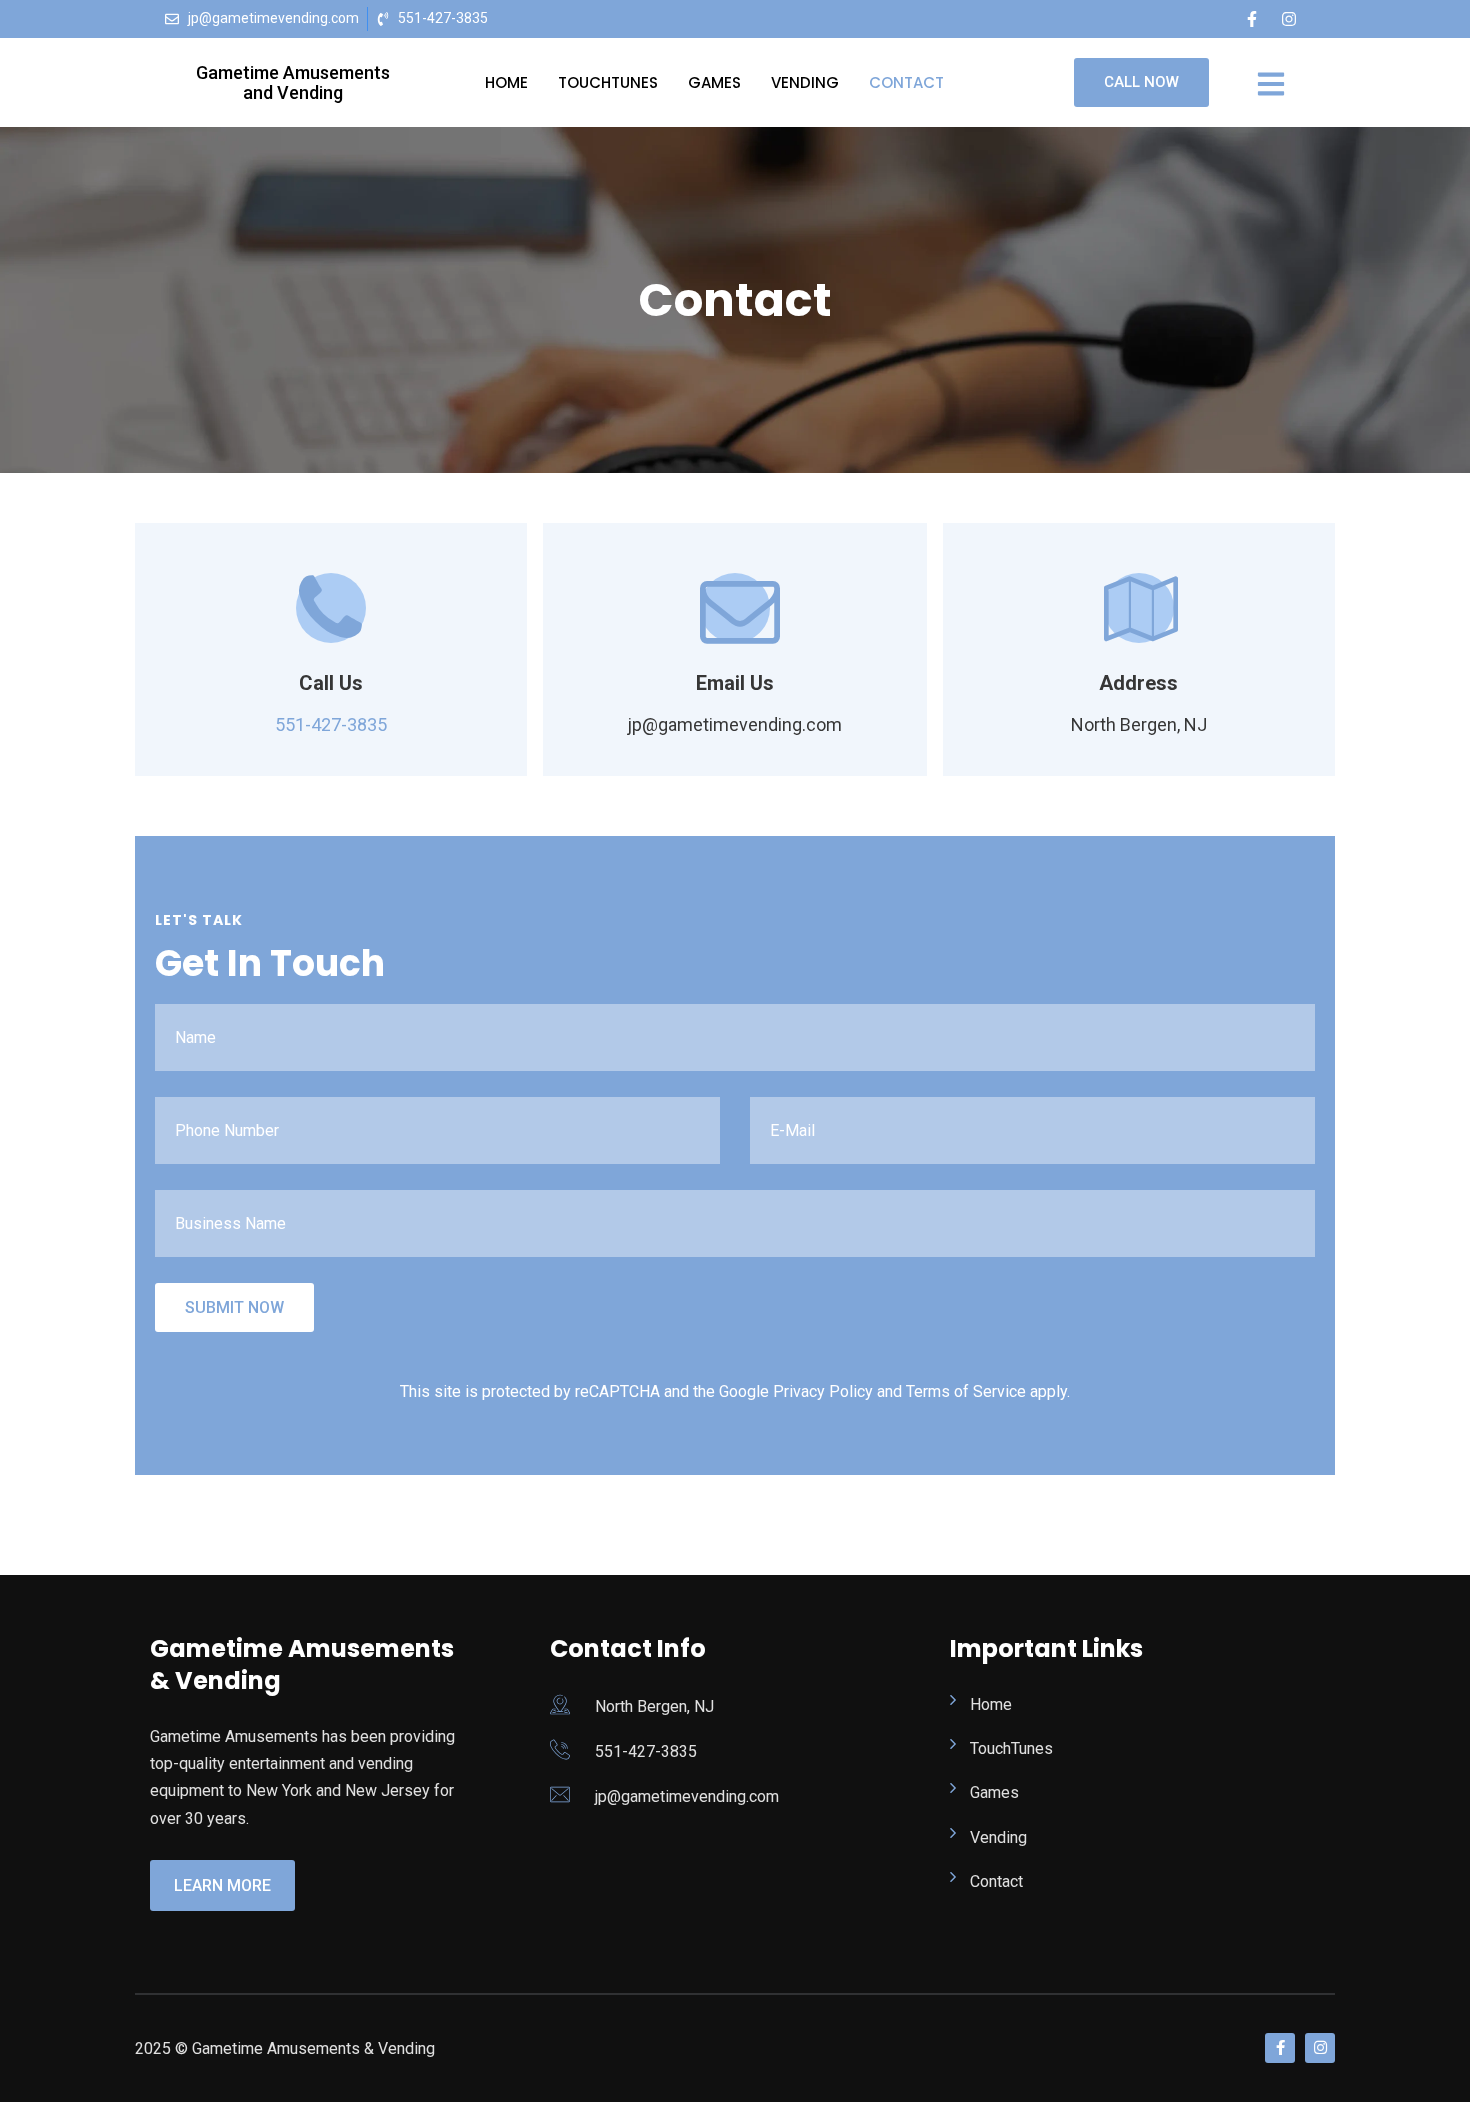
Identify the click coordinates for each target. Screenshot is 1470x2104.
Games (714, 82)
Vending (805, 82)
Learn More (222, 1885)
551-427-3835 (331, 724)
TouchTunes (608, 82)
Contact (906, 82)
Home (506, 82)
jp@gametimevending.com (687, 1796)
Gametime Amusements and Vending (293, 82)
